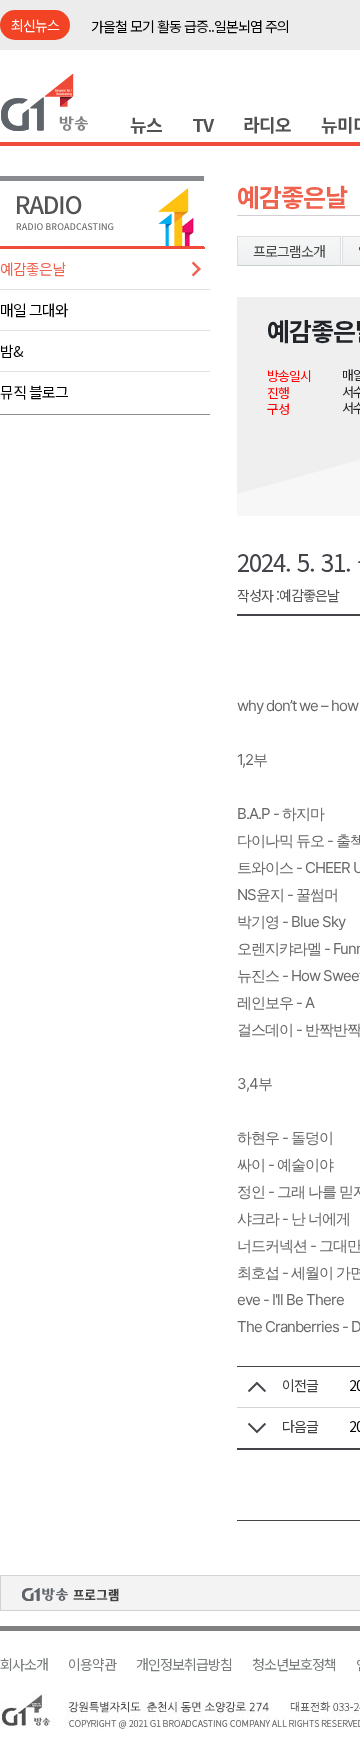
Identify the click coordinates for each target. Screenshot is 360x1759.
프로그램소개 (289, 251)
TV (202, 124)
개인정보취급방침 (184, 1664)
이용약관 (92, 1664)
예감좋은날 (32, 268)
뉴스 (146, 124)
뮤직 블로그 (34, 391)
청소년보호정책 (294, 1664)
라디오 (267, 124)
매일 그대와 (34, 309)
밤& (11, 350)
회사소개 (24, 1664)
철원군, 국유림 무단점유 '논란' (172, 34)
